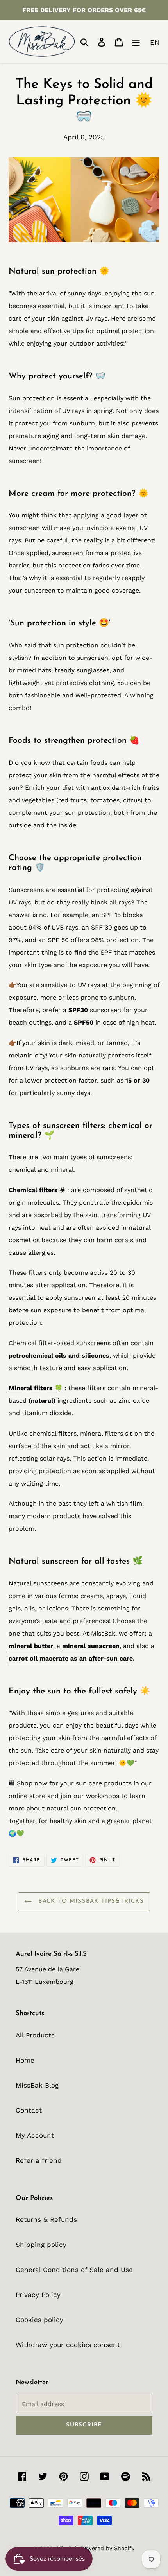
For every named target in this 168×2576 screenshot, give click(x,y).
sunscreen (68, 553)
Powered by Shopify (107, 2548)
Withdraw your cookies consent (68, 2345)
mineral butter (31, 1646)
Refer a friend (39, 2160)
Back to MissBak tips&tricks (90, 1901)
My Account (35, 2135)
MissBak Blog (37, 2085)
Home (25, 2060)
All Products (35, 2035)
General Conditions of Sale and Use (74, 2270)
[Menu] (136, 41)
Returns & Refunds (46, 2219)
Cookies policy (39, 2320)
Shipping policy (41, 2245)
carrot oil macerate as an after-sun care (71, 1658)
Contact (29, 2110)
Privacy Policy (38, 2295)
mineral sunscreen (91, 1646)
